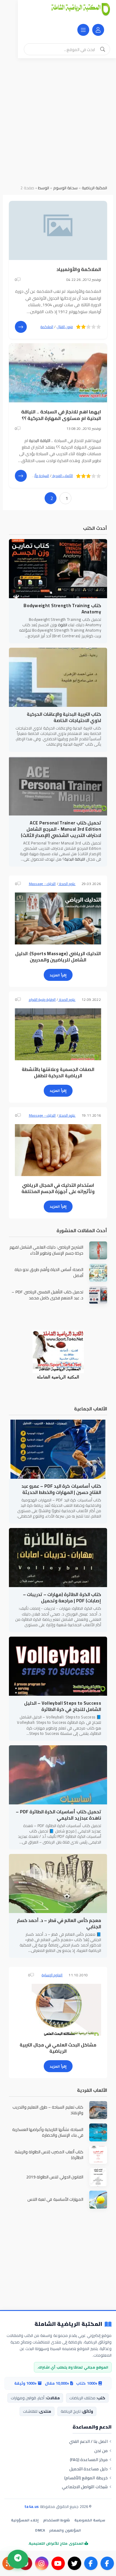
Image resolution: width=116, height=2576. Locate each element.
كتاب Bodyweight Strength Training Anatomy (62, 609)
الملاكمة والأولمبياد (79, 269)
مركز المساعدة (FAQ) (89, 2460)
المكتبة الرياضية (94, 188)
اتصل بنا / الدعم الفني (88, 2441)
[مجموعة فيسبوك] (91, 2563)
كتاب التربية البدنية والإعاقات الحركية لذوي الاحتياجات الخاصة (64, 717)
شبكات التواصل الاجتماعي (85, 2487)
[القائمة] (83, 30)
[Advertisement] (58, 119)
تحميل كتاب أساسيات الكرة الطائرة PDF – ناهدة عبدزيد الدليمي (58, 1815)
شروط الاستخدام (57, 2520)
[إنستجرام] (42, 2563)
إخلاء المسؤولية (25, 2520)
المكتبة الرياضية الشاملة (68, 2324)
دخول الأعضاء (98, 30)
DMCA (40, 2530)
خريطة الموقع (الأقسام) (86, 2478)
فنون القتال (65, 327)
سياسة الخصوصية (90, 2520)
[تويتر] (75, 2563)
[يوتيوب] (58, 2563)
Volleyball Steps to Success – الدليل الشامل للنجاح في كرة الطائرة (63, 1706)
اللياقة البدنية (40, 441)
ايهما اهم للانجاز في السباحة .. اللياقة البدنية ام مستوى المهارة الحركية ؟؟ (61, 415)
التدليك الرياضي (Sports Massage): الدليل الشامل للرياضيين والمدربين (58, 957)
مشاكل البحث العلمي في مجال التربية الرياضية (58, 2048)
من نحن (101, 2451)
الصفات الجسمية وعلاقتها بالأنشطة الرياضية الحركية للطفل (58, 1072)
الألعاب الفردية (62, 476)
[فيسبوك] (107, 2563)
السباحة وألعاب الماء (35, 476)
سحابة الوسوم (65, 188)
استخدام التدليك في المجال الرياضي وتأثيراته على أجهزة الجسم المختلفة (58, 1188)
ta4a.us (32, 2506)
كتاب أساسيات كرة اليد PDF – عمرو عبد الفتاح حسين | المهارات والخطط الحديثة (61, 1489)
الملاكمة (47, 327)
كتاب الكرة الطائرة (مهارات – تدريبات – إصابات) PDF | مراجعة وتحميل (62, 1598)
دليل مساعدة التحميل (88, 2469)
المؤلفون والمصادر (65, 2530)
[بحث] (103, 49)
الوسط (44, 188)
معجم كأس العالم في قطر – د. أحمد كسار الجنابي (59, 1923)
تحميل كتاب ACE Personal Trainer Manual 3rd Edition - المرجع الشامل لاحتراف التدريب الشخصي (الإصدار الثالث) (61, 829)
